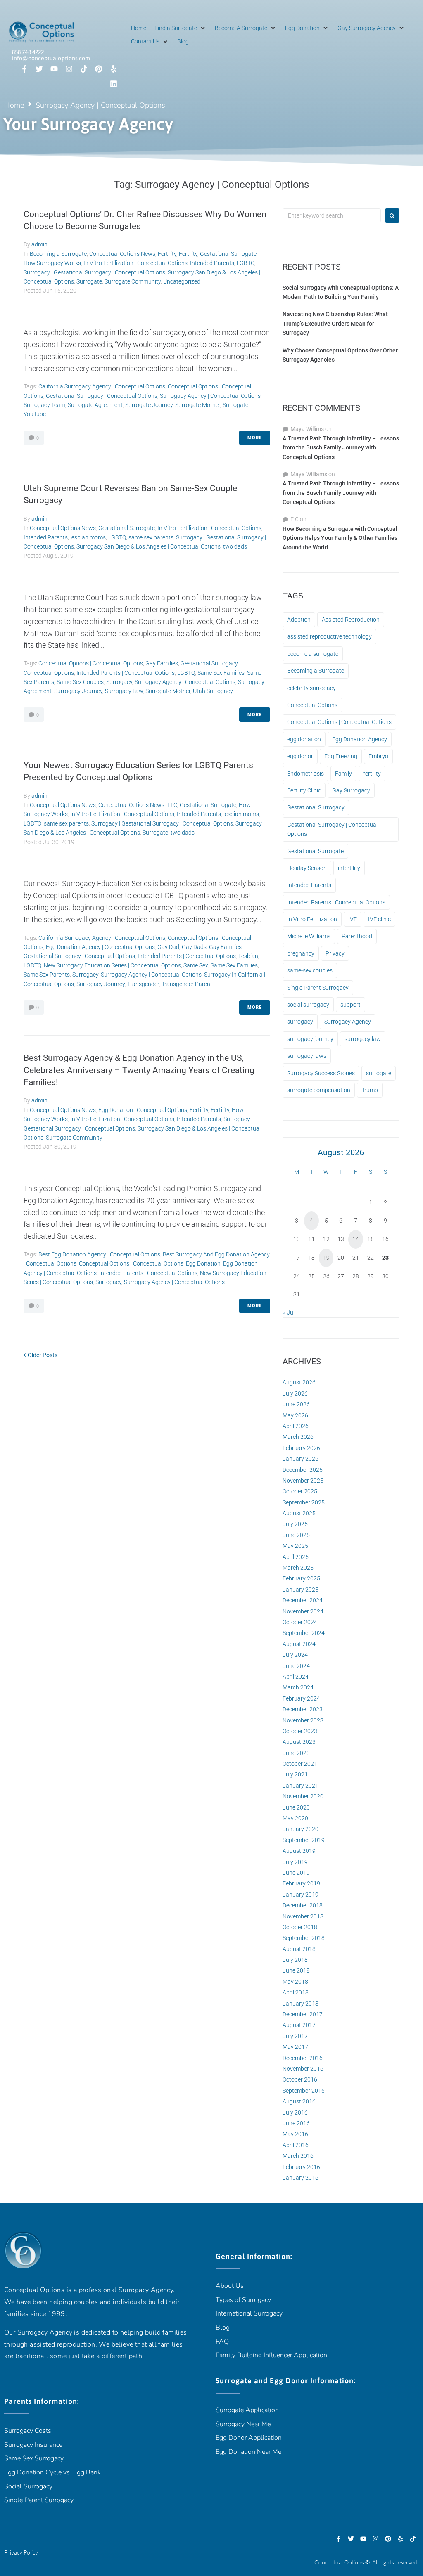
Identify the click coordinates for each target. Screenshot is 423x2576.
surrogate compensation (319, 1090)
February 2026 (301, 1448)
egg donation (203, 1263)
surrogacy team (44, 405)
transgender (143, 984)
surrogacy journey (78, 691)
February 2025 (301, 1578)
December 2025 (303, 1470)
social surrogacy (308, 1005)
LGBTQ (246, 263)
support (351, 1005)
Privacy (335, 953)
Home (14, 105)
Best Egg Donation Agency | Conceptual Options (99, 1254)
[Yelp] (114, 69)
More (255, 438)
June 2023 (296, 1753)
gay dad (168, 947)
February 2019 (301, 1883)
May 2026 (295, 1415)
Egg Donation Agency (360, 739)
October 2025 (300, 1491)
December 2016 (303, 2058)
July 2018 (295, 1960)
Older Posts (40, 1355)
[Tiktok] (84, 69)
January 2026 (301, 1459)
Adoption (299, 620)
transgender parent (187, 984)
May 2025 (295, 1546)
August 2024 (299, 1644)
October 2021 (300, 1764)
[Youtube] (54, 69)
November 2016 (303, 2069)
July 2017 (295, 2036)
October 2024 (300, 1622)
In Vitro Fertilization (312, 919)
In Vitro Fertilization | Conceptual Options (135, 263)
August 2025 (299, 1513)
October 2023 (300, 1731)
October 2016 (300, 2079)
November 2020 (303, 1796)
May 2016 (295, 2134)
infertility (349, 868)
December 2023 (303, 1709)
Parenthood (357, 936)
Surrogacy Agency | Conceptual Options (210, 396)
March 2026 (298, 1437)
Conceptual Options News (122, 254)
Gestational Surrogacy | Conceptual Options (102, 396)
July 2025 (295, 1524)
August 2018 (299, 1949)
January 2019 (301, 1895)
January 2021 (301, 1786)
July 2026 (295, 1393)
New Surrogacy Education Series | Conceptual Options (112, 965)
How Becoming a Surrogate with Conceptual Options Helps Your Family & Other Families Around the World (340, 538)
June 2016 (296, 2123)
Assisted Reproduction (351, 620)
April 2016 (296, 2145)
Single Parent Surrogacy (318, 988)
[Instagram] (69, 69)
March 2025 (298, 1568)
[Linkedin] (114, 84)
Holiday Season (307, 868)
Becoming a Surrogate (58, 254)
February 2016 (301, 2167)
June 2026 (296, 1404)
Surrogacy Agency (348, 1022)
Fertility (167, 254)
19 (326, 1258)
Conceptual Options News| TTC (138, 805)
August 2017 (299, 2025)
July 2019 (295, 1862)
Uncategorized (182, 281)
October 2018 (300, 1927)
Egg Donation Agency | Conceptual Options (100, 947)
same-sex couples (80, 682)
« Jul (289, 1313)
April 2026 (296, 1426)
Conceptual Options (312, 705)
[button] (181, 28)
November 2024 (303, 1611)
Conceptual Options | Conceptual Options (91, 663)
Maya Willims (307, 429)
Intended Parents (212, 263)
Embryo (378, 756)
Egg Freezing (341, 756)
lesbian (248, 956)
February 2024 (301, 1698)
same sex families (221, 673)
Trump (370, 1090)
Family (343, 774)
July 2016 (295, 2112)
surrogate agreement (95, 405)
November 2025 (303, 1481)
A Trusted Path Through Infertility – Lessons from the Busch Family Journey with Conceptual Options (341, 448)
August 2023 (299, 1742)
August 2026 (299, 1382)
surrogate (379, 1073)
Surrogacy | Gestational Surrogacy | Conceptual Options (94, 272)
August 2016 (299, 2101)
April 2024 (296, 1677)
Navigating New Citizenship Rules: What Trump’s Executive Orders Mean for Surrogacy (335, 323)
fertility (372, 774)
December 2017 (303, 2014)
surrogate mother (198, 405)
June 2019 (296, 1873)
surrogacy (119, 682)
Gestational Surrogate (228, 254)
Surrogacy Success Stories (321, 1073)
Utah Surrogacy (213, 691)
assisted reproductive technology (329, 636)
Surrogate (89, 281)
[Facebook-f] (24, 69)
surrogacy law (124, 691)
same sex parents (151, 537)
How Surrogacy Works (52, 263)
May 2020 (295, 1818)
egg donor (300, 756)
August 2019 (299, 1851)
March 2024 (298, 1687)
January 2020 (301, 1829)
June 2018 (296, 1970)
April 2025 (296, 1557)
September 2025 (304, 1502)
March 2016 (298, 2156)
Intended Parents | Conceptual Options (126, 673)
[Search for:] (332, 215)
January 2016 (301, 2178)
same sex (196, 965)
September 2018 (304, 1938)
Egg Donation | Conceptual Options (143, 1110)
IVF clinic (379, 919)
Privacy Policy (21, 2552)
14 (356, 1239)
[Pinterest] (99, 69)
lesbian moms (88, 537)
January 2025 (301, 1590)
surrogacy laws (307, 1056)
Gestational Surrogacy (316, 807)
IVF (353, 919)
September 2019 (304, 1840)
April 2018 (296, 1992)
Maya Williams (309, 474)
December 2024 (303, 1600)
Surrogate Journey (149, 405)
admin (39, 244)
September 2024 (304, 1633)
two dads (235, 546)
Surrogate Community (133, 281)
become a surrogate (313, 654)
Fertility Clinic (304, 790)
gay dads (194, 947)
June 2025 (296, 1535)
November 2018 (303, 1916)
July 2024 (295, 1655)
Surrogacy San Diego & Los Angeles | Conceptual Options (149, 546)
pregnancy (301, 953)
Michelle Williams (309, 936)
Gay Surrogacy (351, 790)
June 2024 (296, 1666)
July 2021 (295, 1774)
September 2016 (304, 2091)
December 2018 (303, 1905)
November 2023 (303, 1720)
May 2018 (295, 1982)
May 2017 (295, 2047)
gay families (162, 663)
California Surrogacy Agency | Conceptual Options (102, 386)
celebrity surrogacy (311, 688)
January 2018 (301, 2004)
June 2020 (296, 1807)
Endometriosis (305, 774)
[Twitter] (39, 69)
